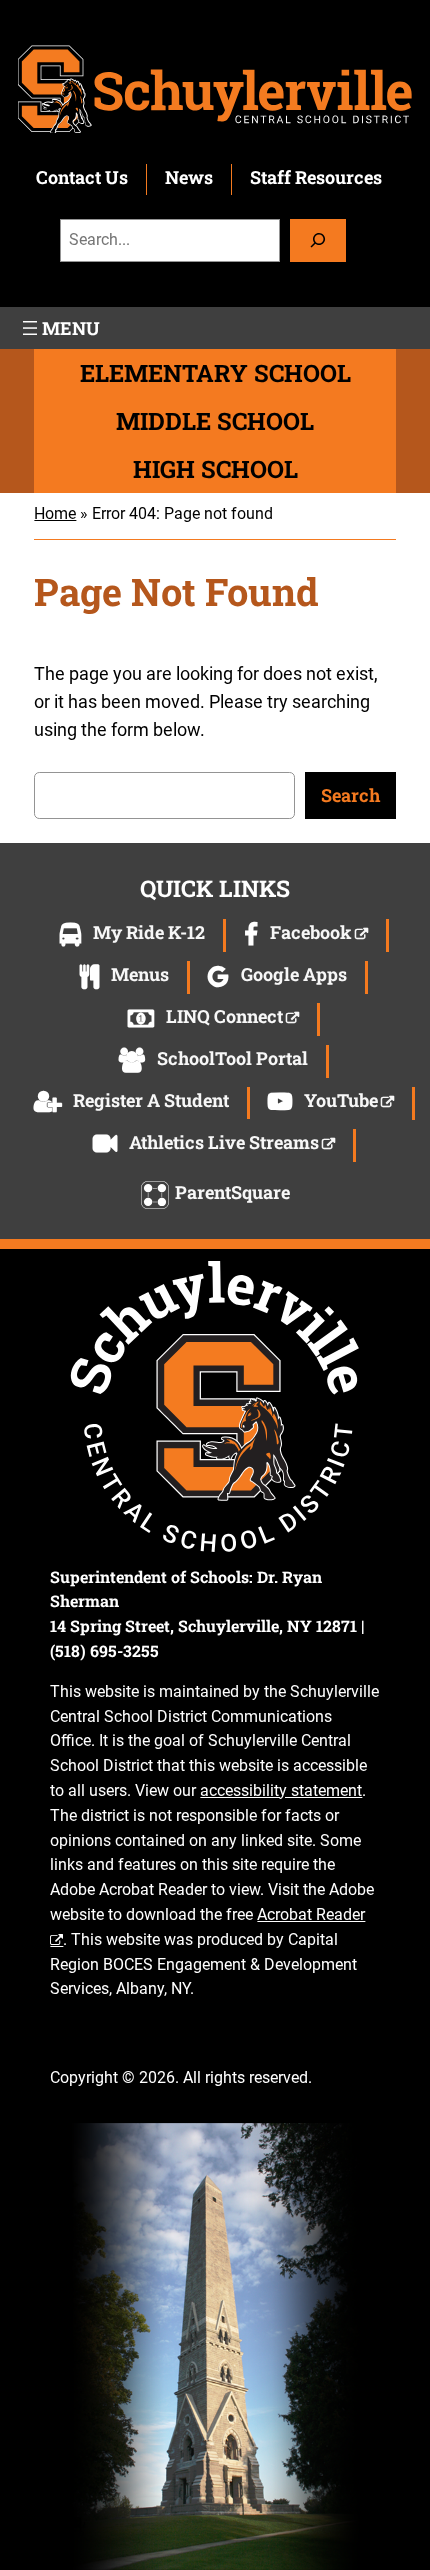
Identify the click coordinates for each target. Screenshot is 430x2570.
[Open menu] (59, 328)
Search (350, 795)
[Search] (318, 240)
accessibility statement (281, 1790)
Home (55, 513)
